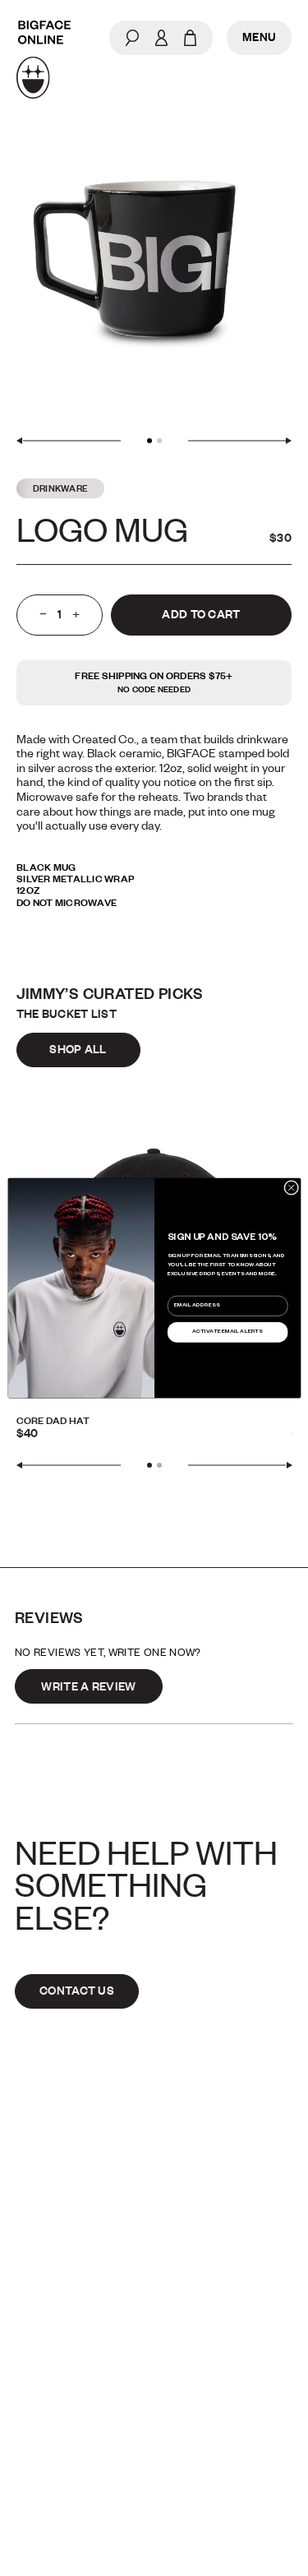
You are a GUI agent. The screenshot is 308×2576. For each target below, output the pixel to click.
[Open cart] (190, 38)
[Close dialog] (291, 1187)
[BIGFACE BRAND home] (44, 60)
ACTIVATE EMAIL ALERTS (228, 1332)
